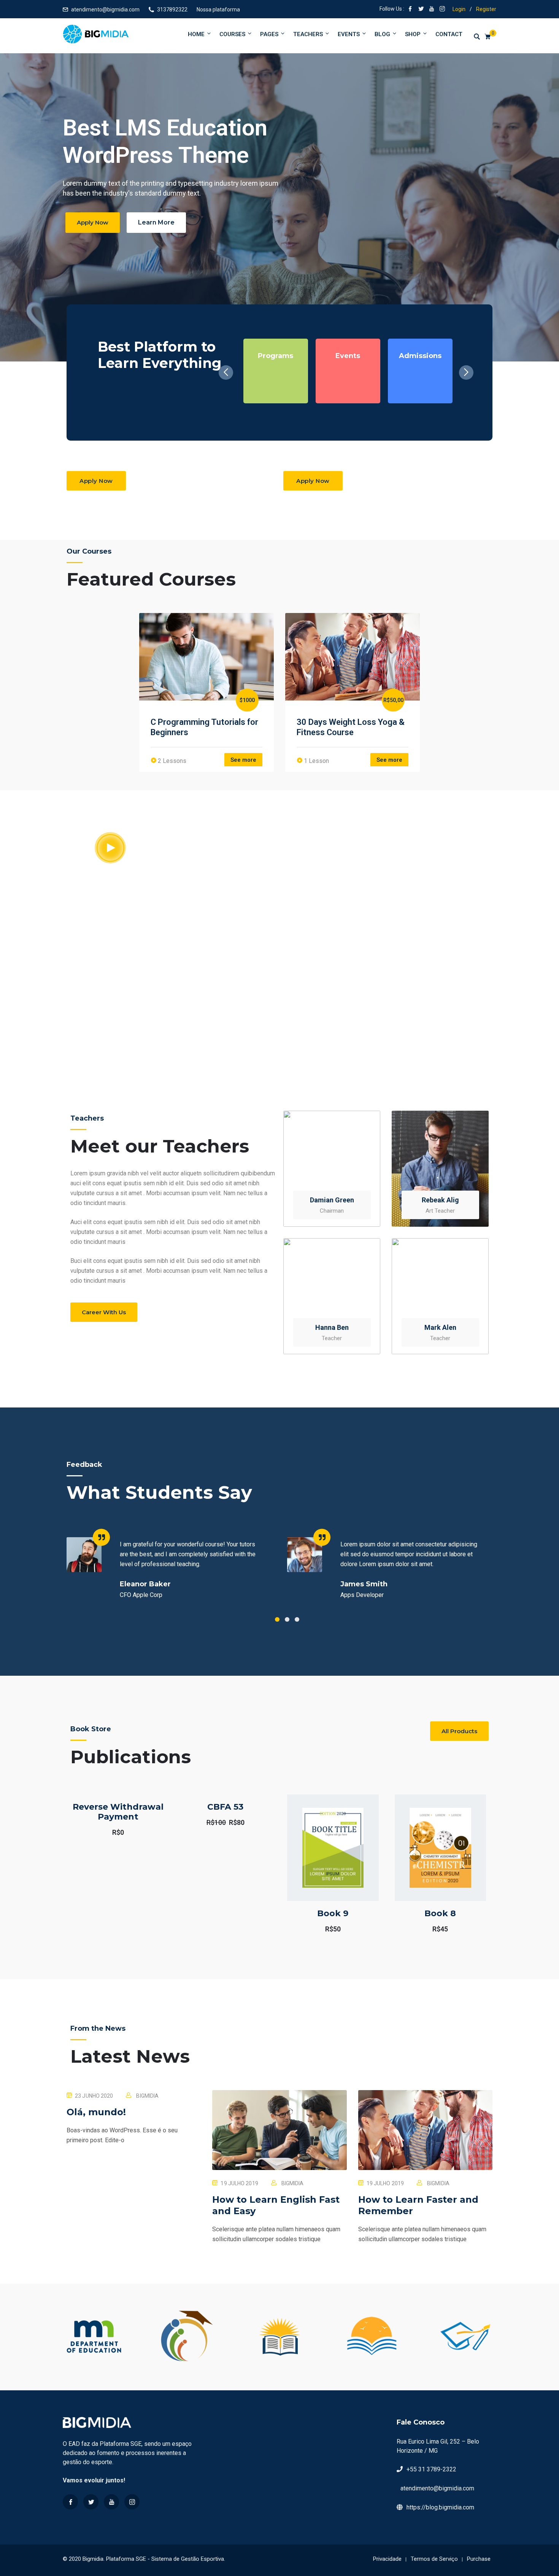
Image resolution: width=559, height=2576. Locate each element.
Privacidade (387, 2559)
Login (459, 9)
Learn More (156, 222)
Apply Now (93, 222)
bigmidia (147, 2096)
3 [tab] (297, 1619)
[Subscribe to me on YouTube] (432, 10)
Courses (232, 34)
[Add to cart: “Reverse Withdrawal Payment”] (107, 1835)
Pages (269, 34)
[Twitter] (91, 2502)
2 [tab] (287, 1619)
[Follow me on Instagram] (442, 10)
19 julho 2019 (239, 2183)
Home (196, 34)
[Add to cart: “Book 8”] (429, 1867)
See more (243, 760)
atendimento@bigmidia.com (105, 10)
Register (486, 9)
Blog (382, 34)
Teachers (308, 34)
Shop (413, 34)
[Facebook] (70, 2502)
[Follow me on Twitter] (421, 10)
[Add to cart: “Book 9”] (322, 1867)
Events (349, 34)
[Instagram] (132, 2502)
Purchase (479, 2559)
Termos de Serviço (434, 2559)
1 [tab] (277, 1619)
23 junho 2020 (94, 2096)
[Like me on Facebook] (410, 10)
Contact (449, 34)
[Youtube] (111, 2502)
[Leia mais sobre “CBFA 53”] (214, 1832)
